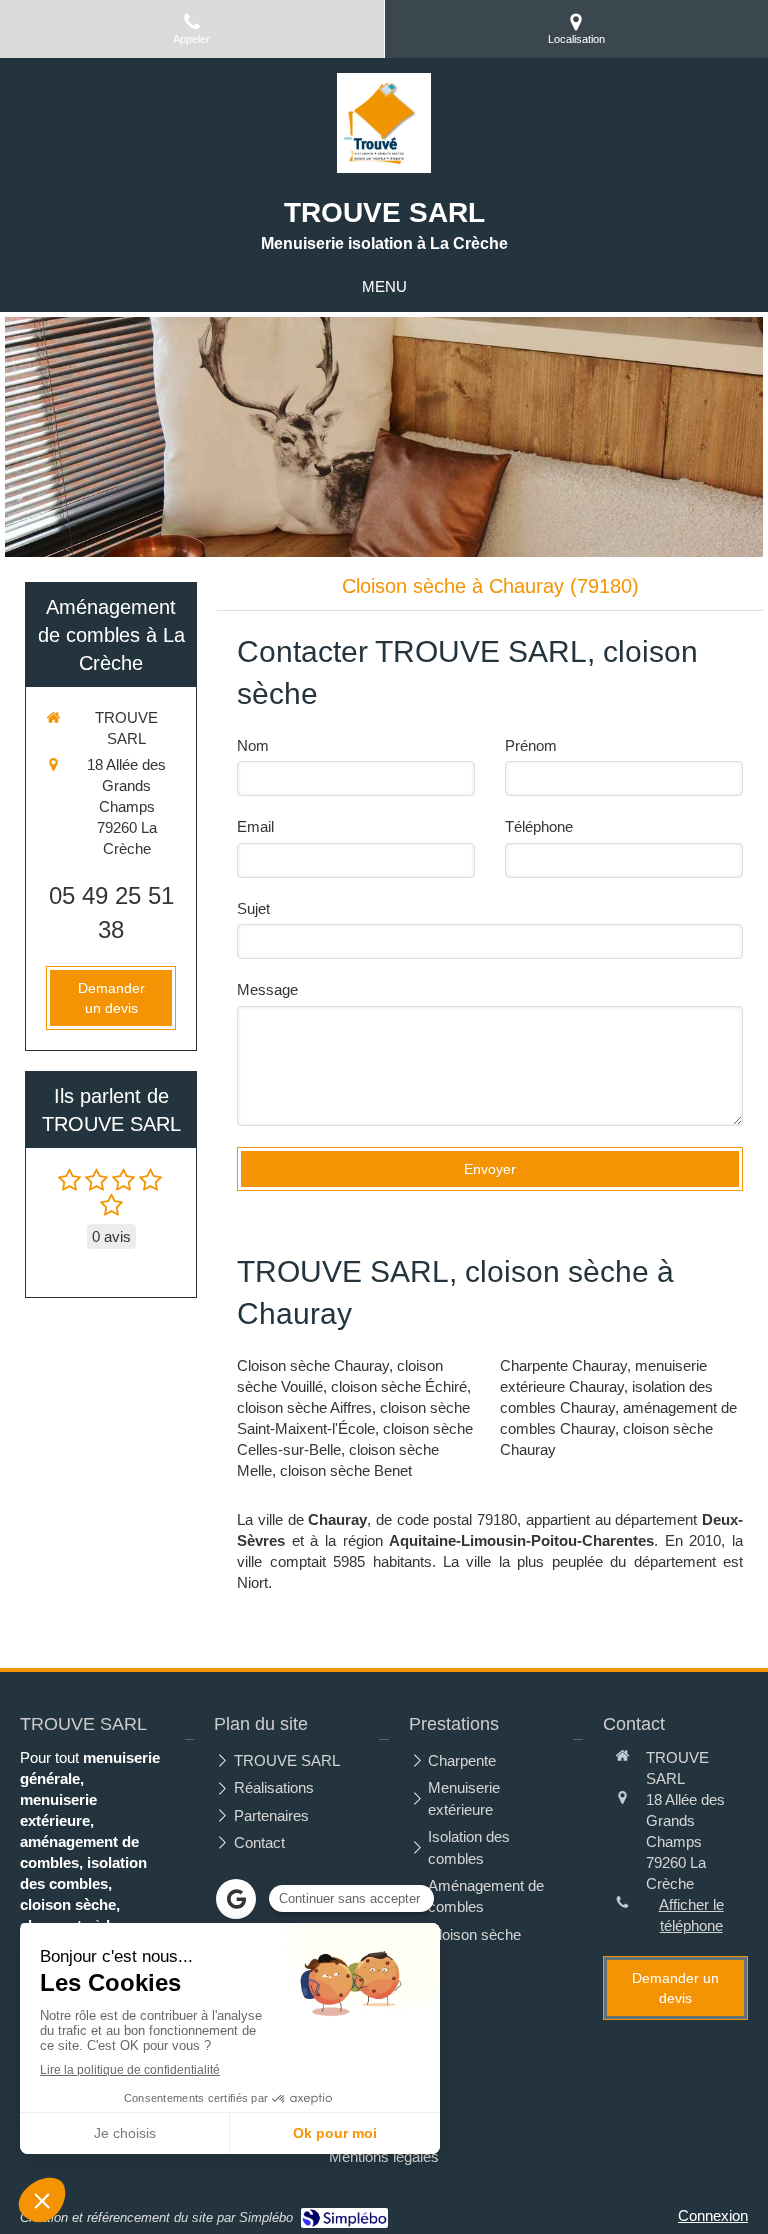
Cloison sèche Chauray (313, 1365)
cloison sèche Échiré (399, 1386)
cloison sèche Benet (346, 1470)
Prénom (531, 745)
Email (255, 826)
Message (267, 989)
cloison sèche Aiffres (304, 1407)
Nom (253, 745)
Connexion (713, 2215)
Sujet (253, 908)
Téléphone (539, 826)
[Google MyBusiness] (236, 1899)
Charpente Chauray (563, 1365)
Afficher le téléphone (691, 1915)
